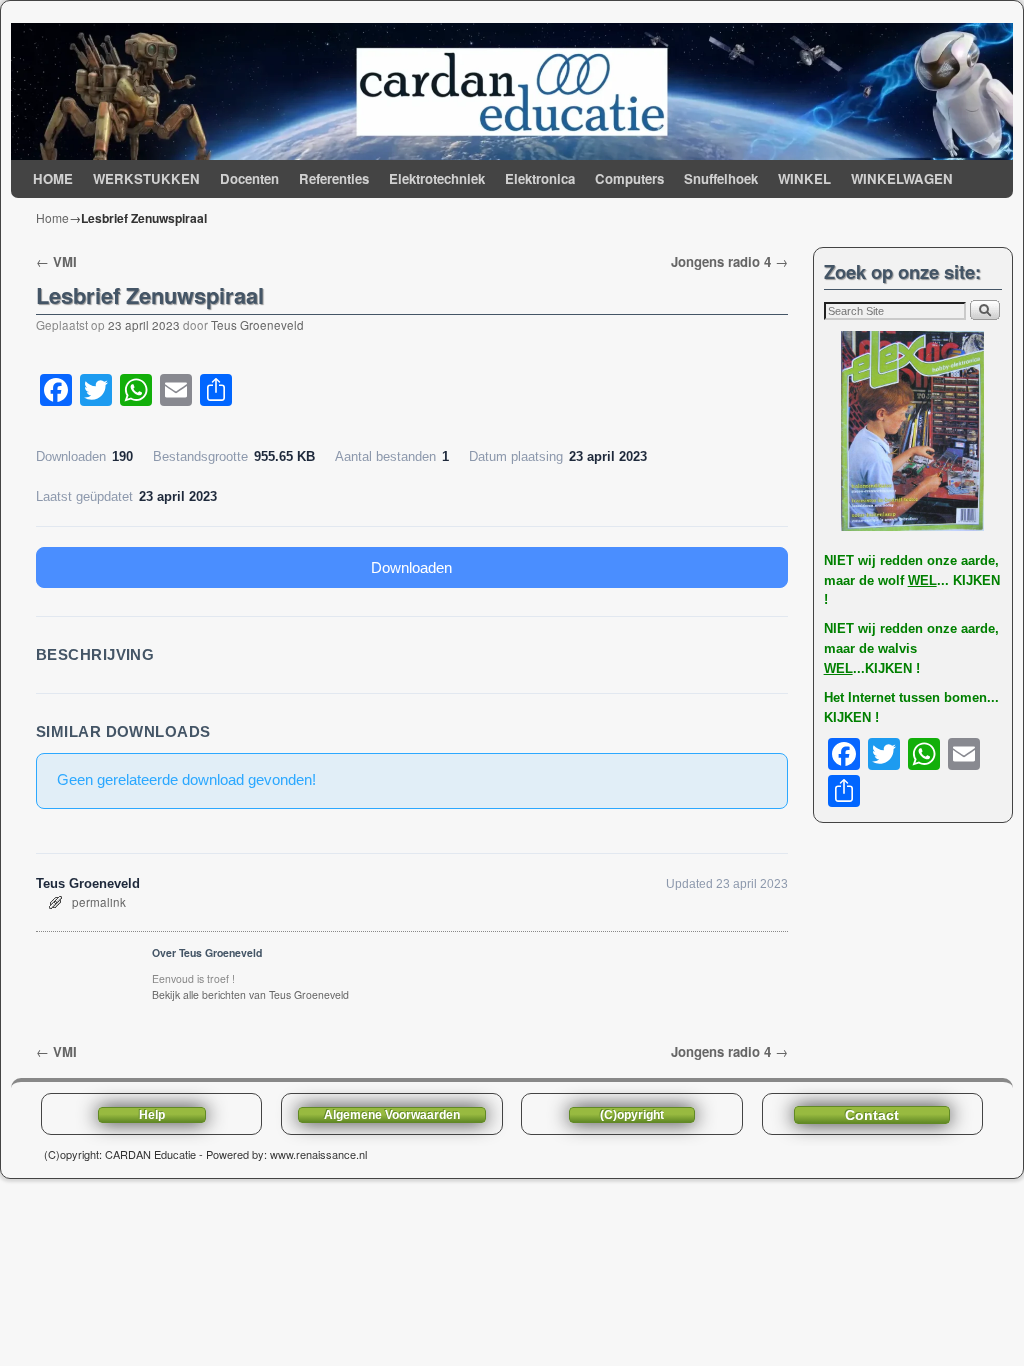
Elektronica (540, 178)
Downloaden (411, 567)
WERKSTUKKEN (146, 178)
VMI (56, 261)
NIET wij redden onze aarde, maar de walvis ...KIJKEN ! (911, 648)
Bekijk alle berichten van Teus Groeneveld (250, 994)
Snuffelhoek (721, 178)
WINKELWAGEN (902, 178)
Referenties (334, 178)
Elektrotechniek (437, 178)
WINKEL (804, 178)
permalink (99, 902)
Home (52, 217)
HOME (53, 178)
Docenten (249, 178)
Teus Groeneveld (257, 325)
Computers (629, 178)
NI (830, 560)
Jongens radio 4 (729, 261)
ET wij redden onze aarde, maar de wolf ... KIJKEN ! (912, 580)
